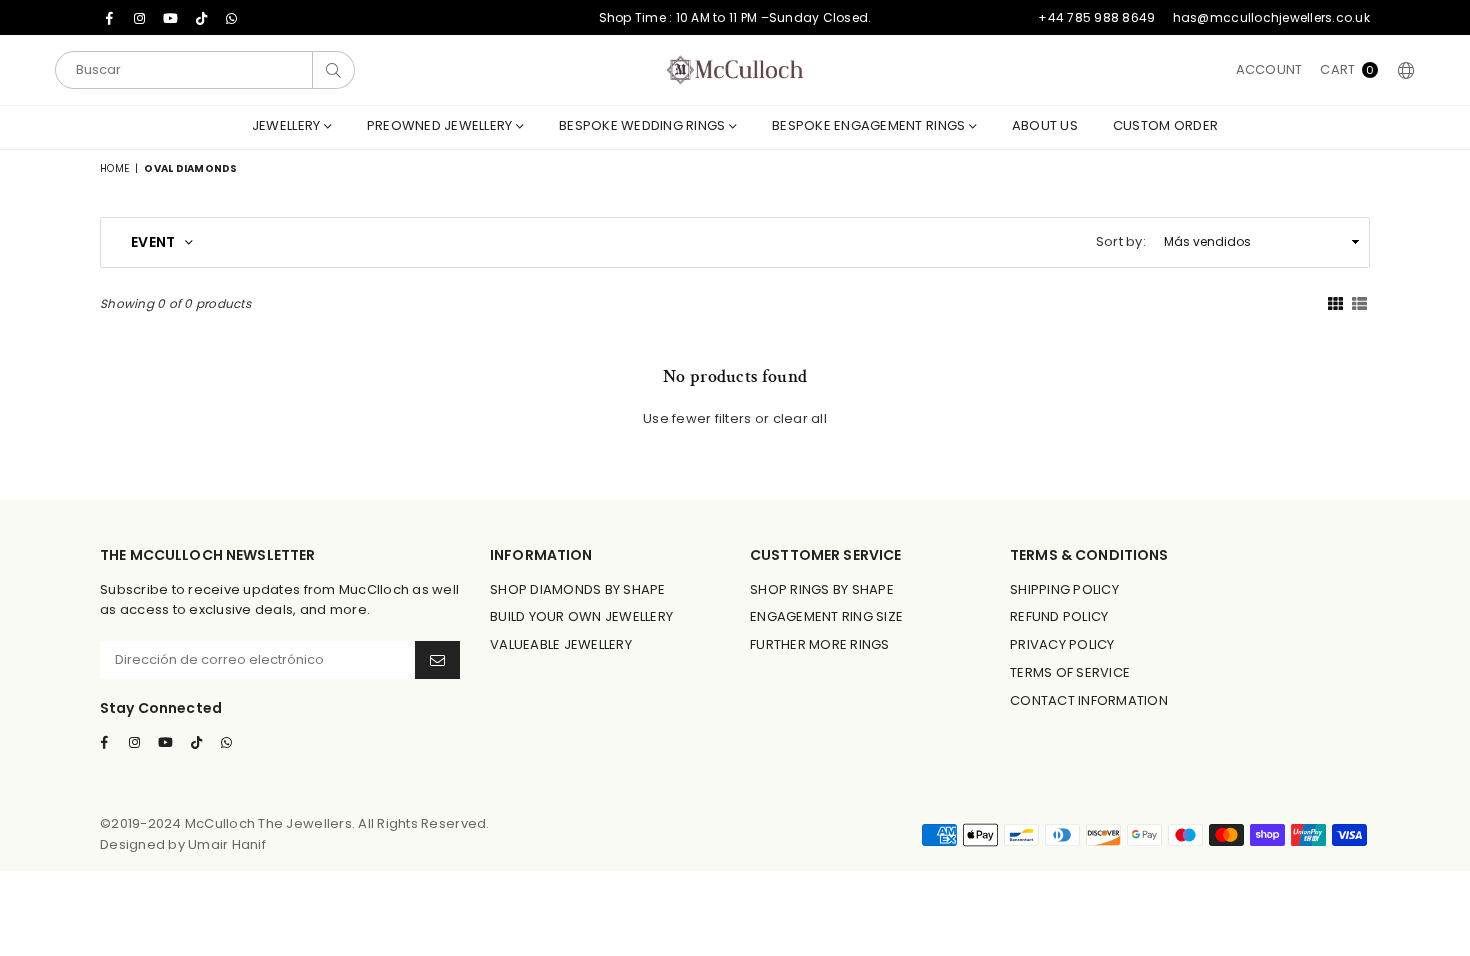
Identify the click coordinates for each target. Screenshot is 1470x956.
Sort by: (1121, 241)
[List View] (1359, 303)
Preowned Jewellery (441, 125)
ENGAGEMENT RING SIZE (826, 616)
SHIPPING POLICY (1064, 589)
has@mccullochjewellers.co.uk (1271, 17)
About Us (1045, 125)
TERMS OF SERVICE (1070, 672)
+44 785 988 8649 (1096, 17)
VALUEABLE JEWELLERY (561, 644)
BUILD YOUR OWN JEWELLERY (581, 616)
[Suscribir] (437, 660)
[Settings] (1402, 70)
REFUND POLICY (1059, 616)
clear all (800, 418)
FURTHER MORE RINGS (820, 644)
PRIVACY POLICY (1062, 644)
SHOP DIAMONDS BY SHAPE (578, 589)
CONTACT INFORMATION (1089, 700)
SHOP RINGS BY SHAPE (822, 589)
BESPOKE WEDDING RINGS (644, 125)
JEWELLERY (288, 125)
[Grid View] (1335, 303)
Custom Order (1165, 125)
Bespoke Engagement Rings (870, 125)
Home (114, 168)
